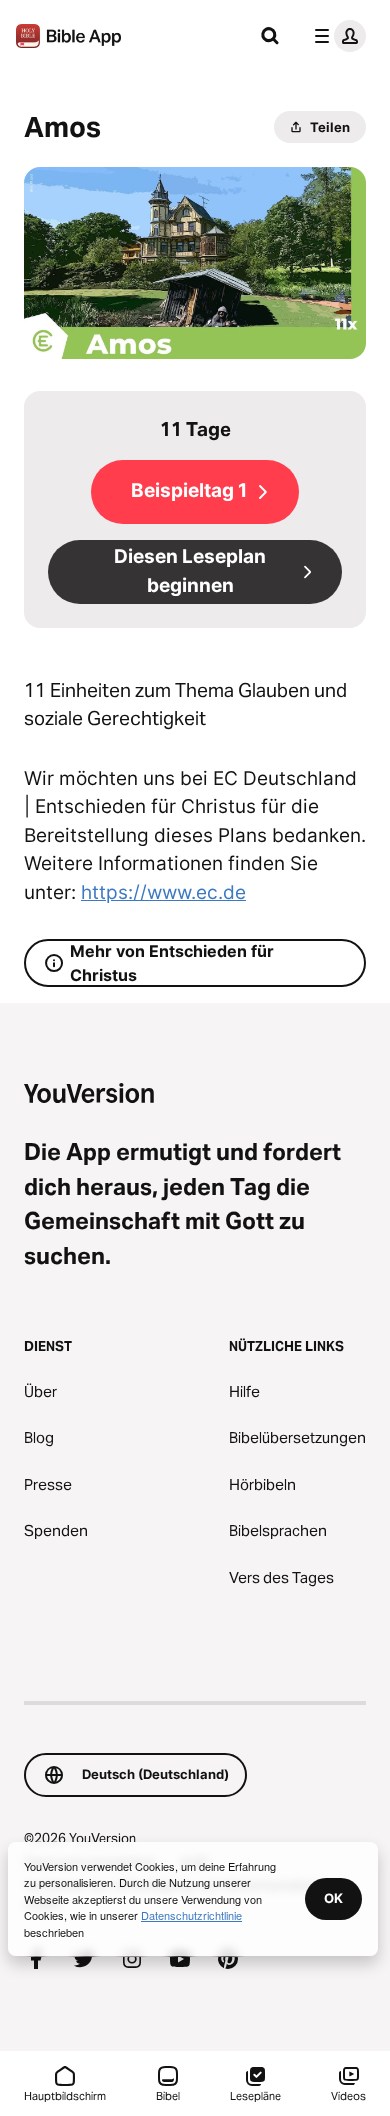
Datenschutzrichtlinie (191, 1915)
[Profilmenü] (336, 36)
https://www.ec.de (163, 892)
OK (333, 1898)
